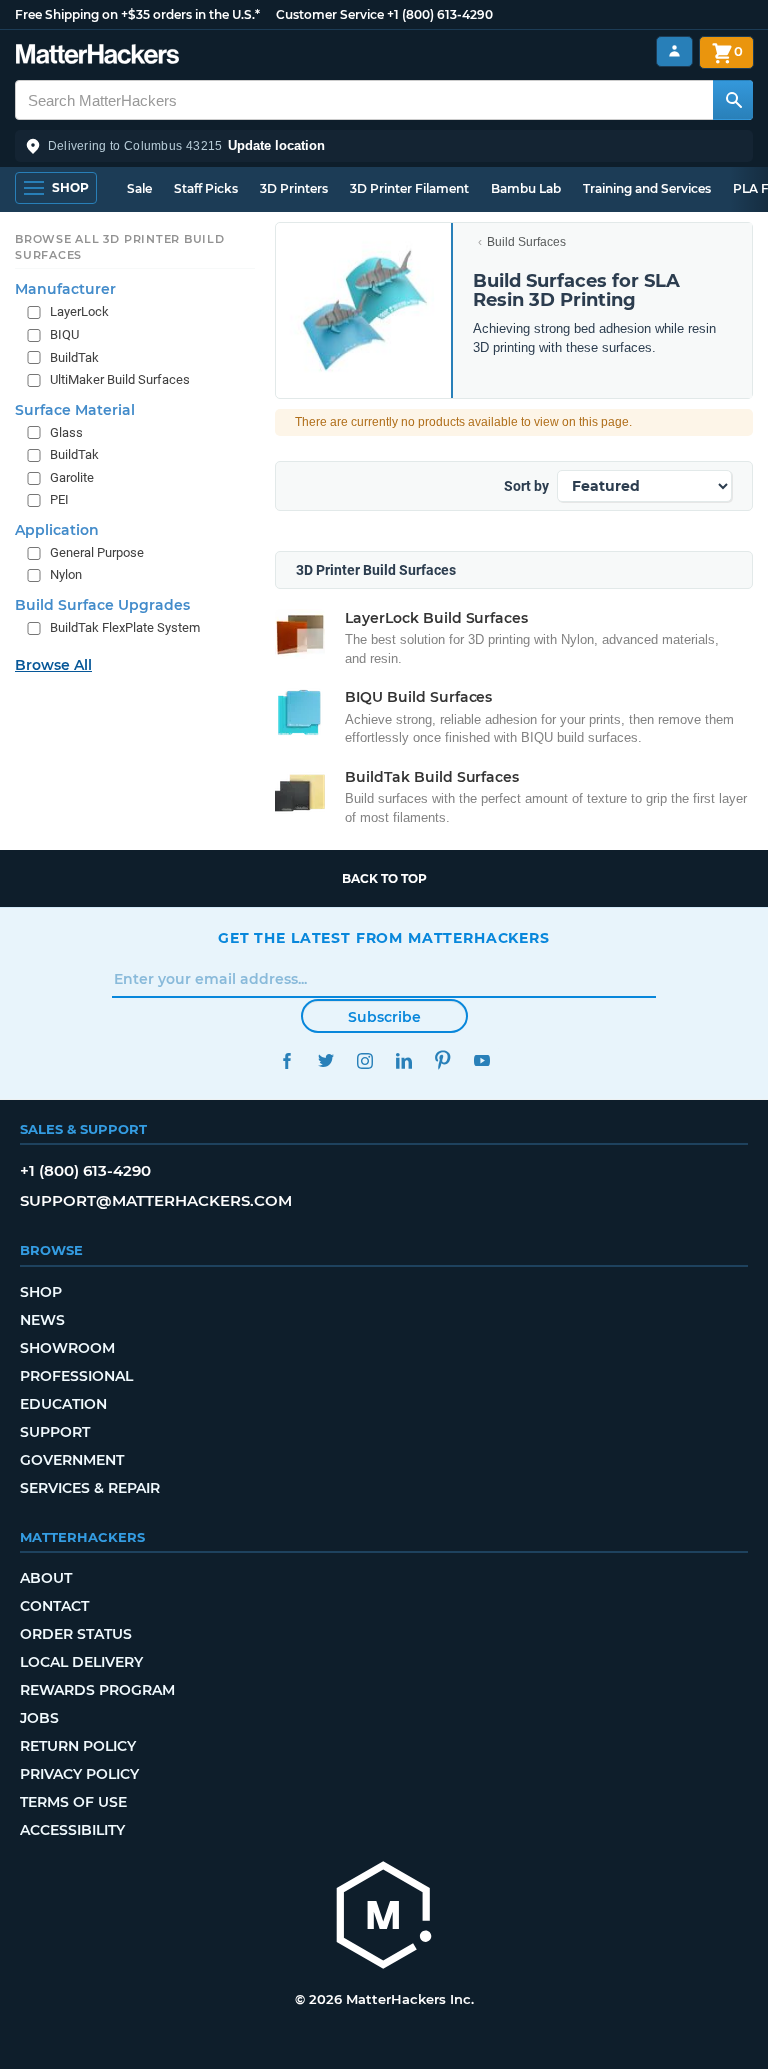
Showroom (67, 1348)
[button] (384, 146)
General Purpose (97, 552)
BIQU (64, 334)
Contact (54, 1606)
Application (57, 530)
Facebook (286, 1060)
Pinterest (442, 1060)
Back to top (384, 878)
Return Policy (78, 1746)
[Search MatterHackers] (733, 100)
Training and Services (647, 188)
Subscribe (384, 1017)
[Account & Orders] (674, 51)
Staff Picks (206, 188)
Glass (66, 432)
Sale (139, 188)
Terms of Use (73, 1802)
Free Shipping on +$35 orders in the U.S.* (137, 14)
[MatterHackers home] (97, 56)
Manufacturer (65, 289)
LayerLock (79, 311)
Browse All (53, 665)
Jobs (39, 1718)
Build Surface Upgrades (102, 605)
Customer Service (330, 14)
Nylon (66, 574)
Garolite (72, 477)
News (42, 1320)
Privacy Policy (79, 1774)
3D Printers (294, 188)
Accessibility (72, 1830)
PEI (59, 499)
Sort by (526, 486)
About (46, 1578)
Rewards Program (97, 1690)
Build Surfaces (526, 242)
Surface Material (75, 410)
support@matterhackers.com (156, 1200)
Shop (41, 1292)
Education (63, 1404)
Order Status (76, 1634)
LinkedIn (403, 1060)
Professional (76, 1376)
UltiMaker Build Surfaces (120, 379)
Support (55, 1432)
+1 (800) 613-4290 (440, 14)
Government (72, 1460)
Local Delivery (81, 1662)
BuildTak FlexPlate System (125, 627)
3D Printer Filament (409, 188)
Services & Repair (90, 1488)
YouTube (481, 1060)
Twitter (325, 1060)
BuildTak (74, 357)
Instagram (364, 1060)
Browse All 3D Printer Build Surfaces (120, 247)
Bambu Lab (526, 188)
